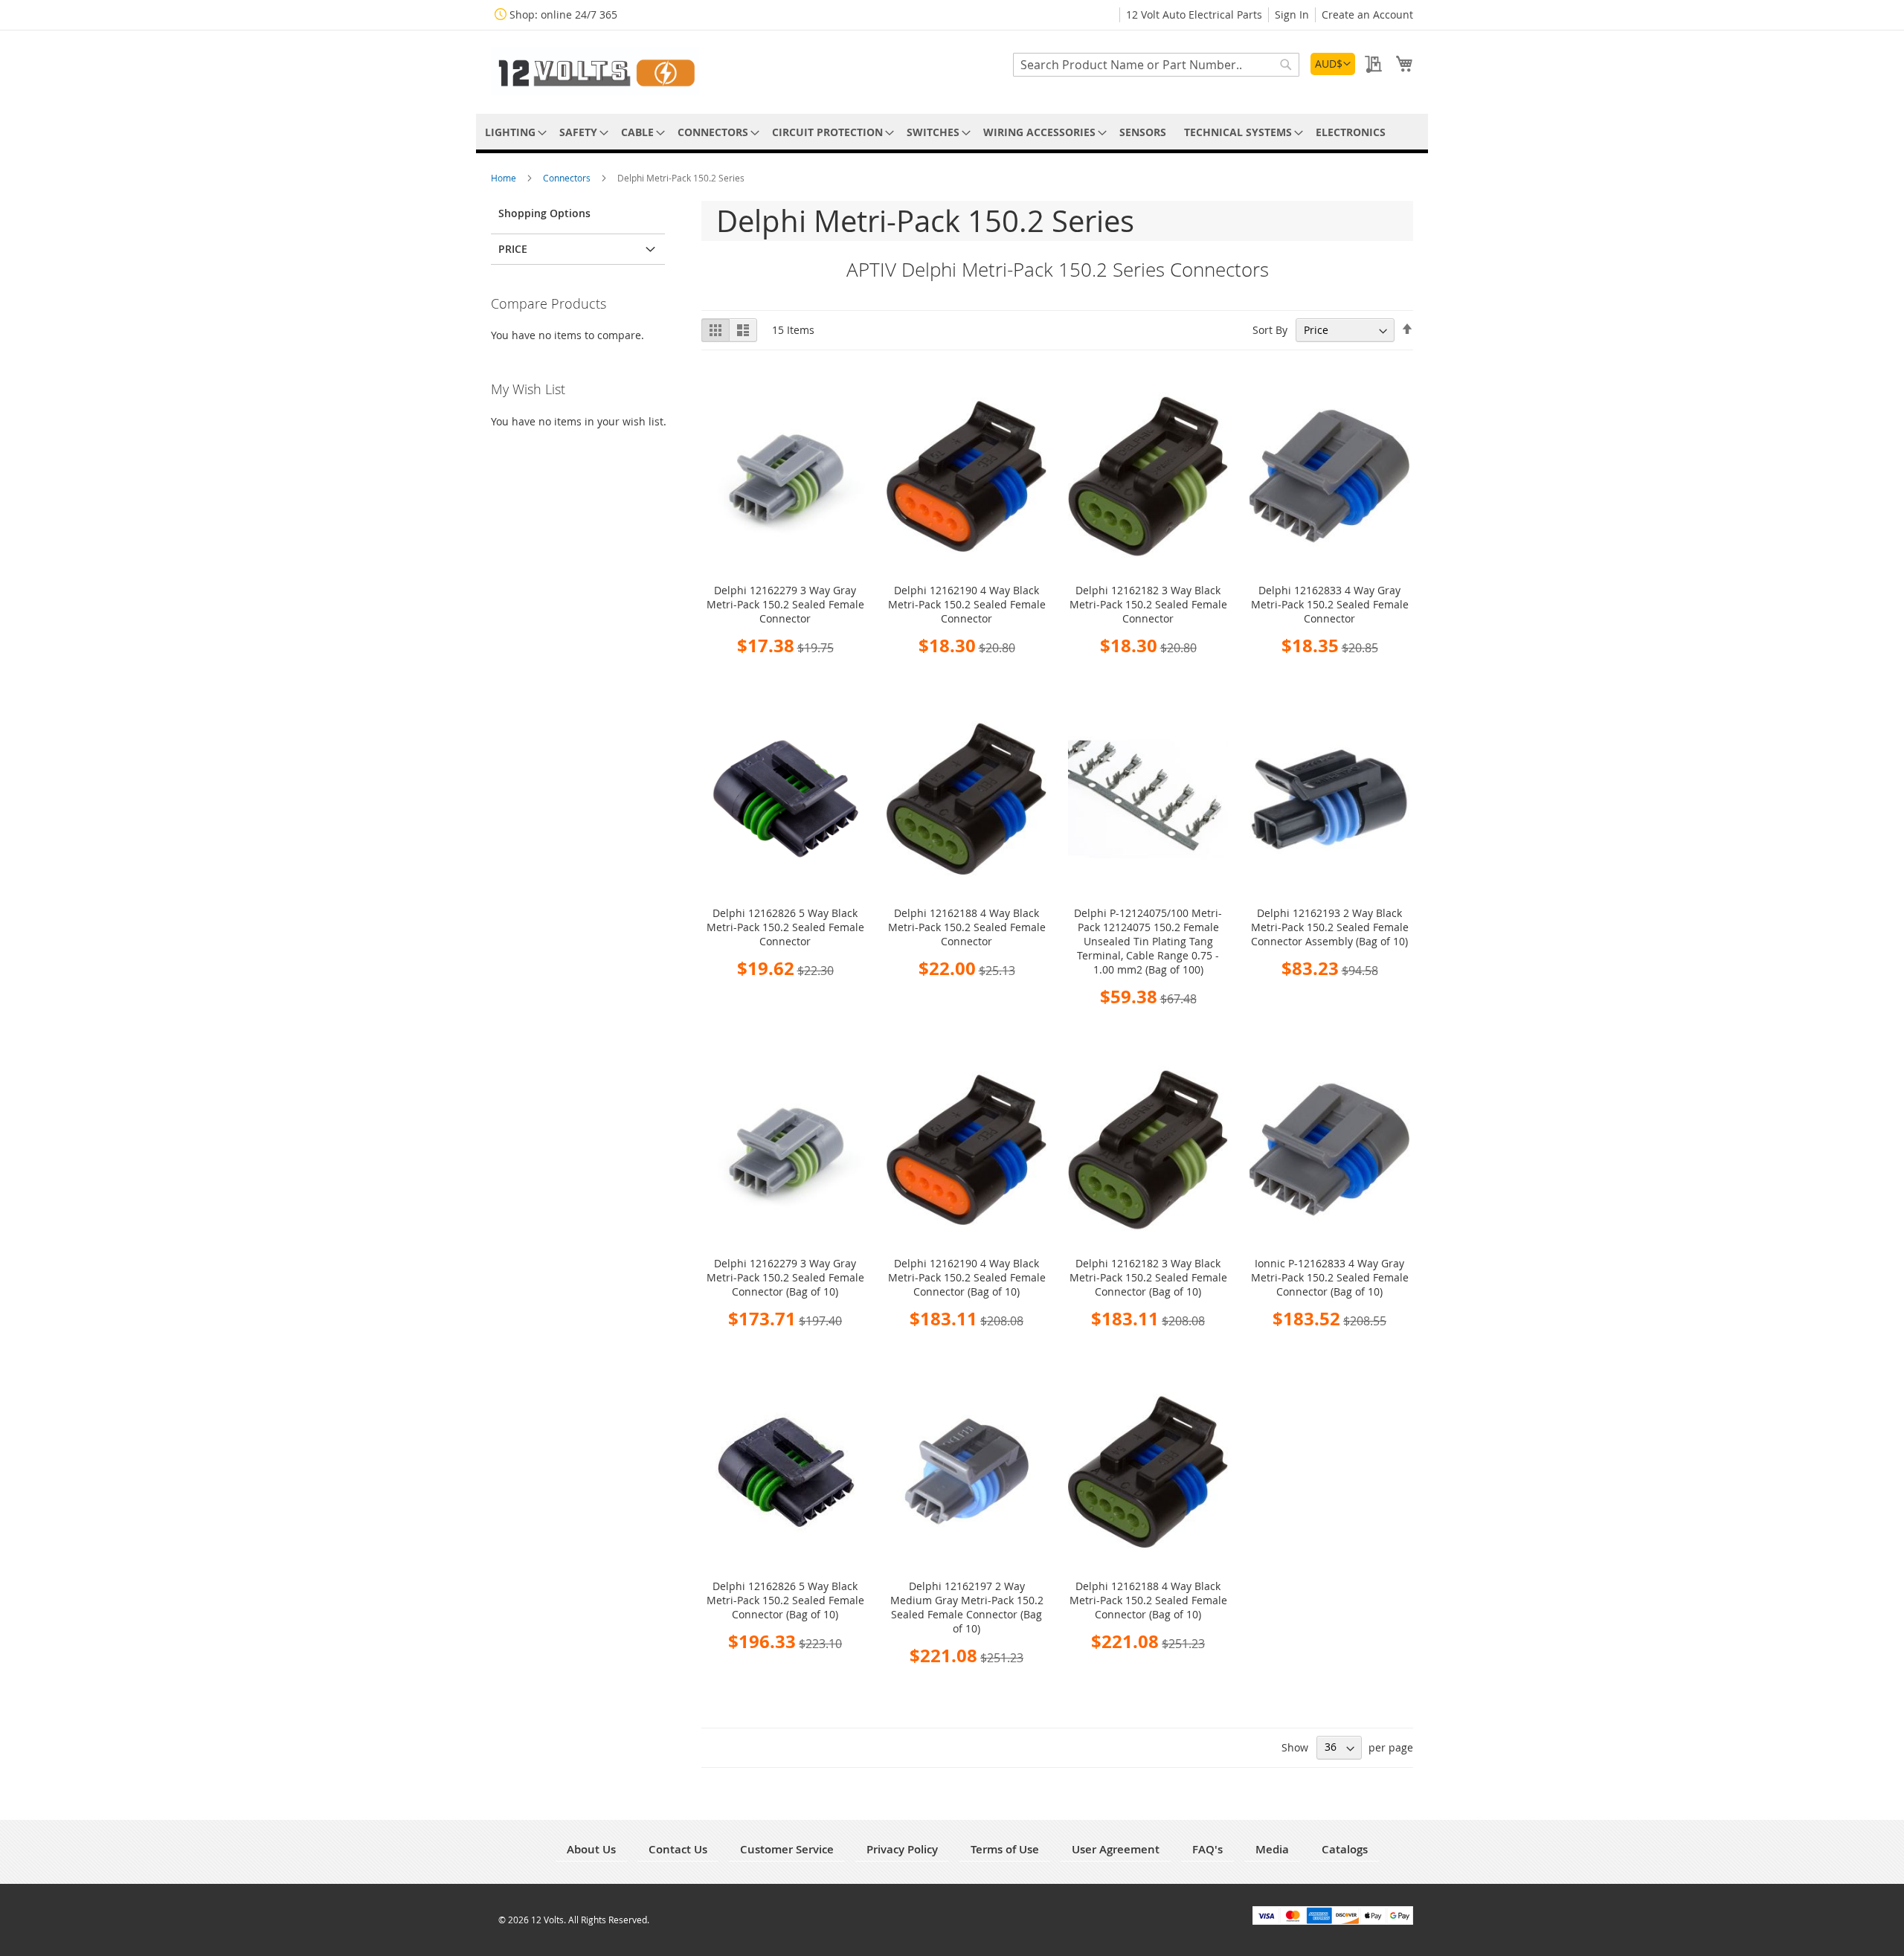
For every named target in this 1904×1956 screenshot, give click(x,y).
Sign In (1292, 15)
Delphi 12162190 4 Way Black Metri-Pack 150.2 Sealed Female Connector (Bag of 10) (967, 1277)
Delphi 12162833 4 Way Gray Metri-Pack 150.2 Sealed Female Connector (1330, 604)
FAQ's (1207, 1849)
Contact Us (678, 1849)
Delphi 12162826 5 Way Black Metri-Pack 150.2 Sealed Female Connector (785, 927)
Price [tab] (513, 249)
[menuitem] (513, 132)
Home (505, 178)
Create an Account (1367, 15)
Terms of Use (1005, 1849)
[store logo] (595, 71)
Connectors (568, 178)
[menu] (952, 132)
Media (1272, 1849)
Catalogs (1345, 1849)
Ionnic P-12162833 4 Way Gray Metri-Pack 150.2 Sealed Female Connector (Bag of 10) (1330, 1277)
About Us (591, 1849)
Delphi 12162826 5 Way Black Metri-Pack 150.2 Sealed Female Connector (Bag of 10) (785, 1600)
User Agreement (1116, 1849)
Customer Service (787, 1849)
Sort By (1270, 330)
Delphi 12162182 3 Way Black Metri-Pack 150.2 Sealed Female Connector (1148, 604)
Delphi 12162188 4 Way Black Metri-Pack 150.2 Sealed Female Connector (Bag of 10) (1148, 1600)
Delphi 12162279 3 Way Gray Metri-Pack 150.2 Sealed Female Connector (785, 604)
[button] (1333, 64)
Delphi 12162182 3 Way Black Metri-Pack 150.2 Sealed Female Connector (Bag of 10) (1148, 1277)
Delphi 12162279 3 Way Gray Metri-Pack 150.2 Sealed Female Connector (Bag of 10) (785, 1277)
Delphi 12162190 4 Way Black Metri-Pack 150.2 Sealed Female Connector (967, 604)
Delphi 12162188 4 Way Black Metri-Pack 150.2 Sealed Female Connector (967, 927)
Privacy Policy (902, 1849)
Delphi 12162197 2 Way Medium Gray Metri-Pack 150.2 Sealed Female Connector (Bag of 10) (967, 1607)
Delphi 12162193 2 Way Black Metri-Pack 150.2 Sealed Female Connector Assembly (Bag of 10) (1330, 927)
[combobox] (1156, 65)
